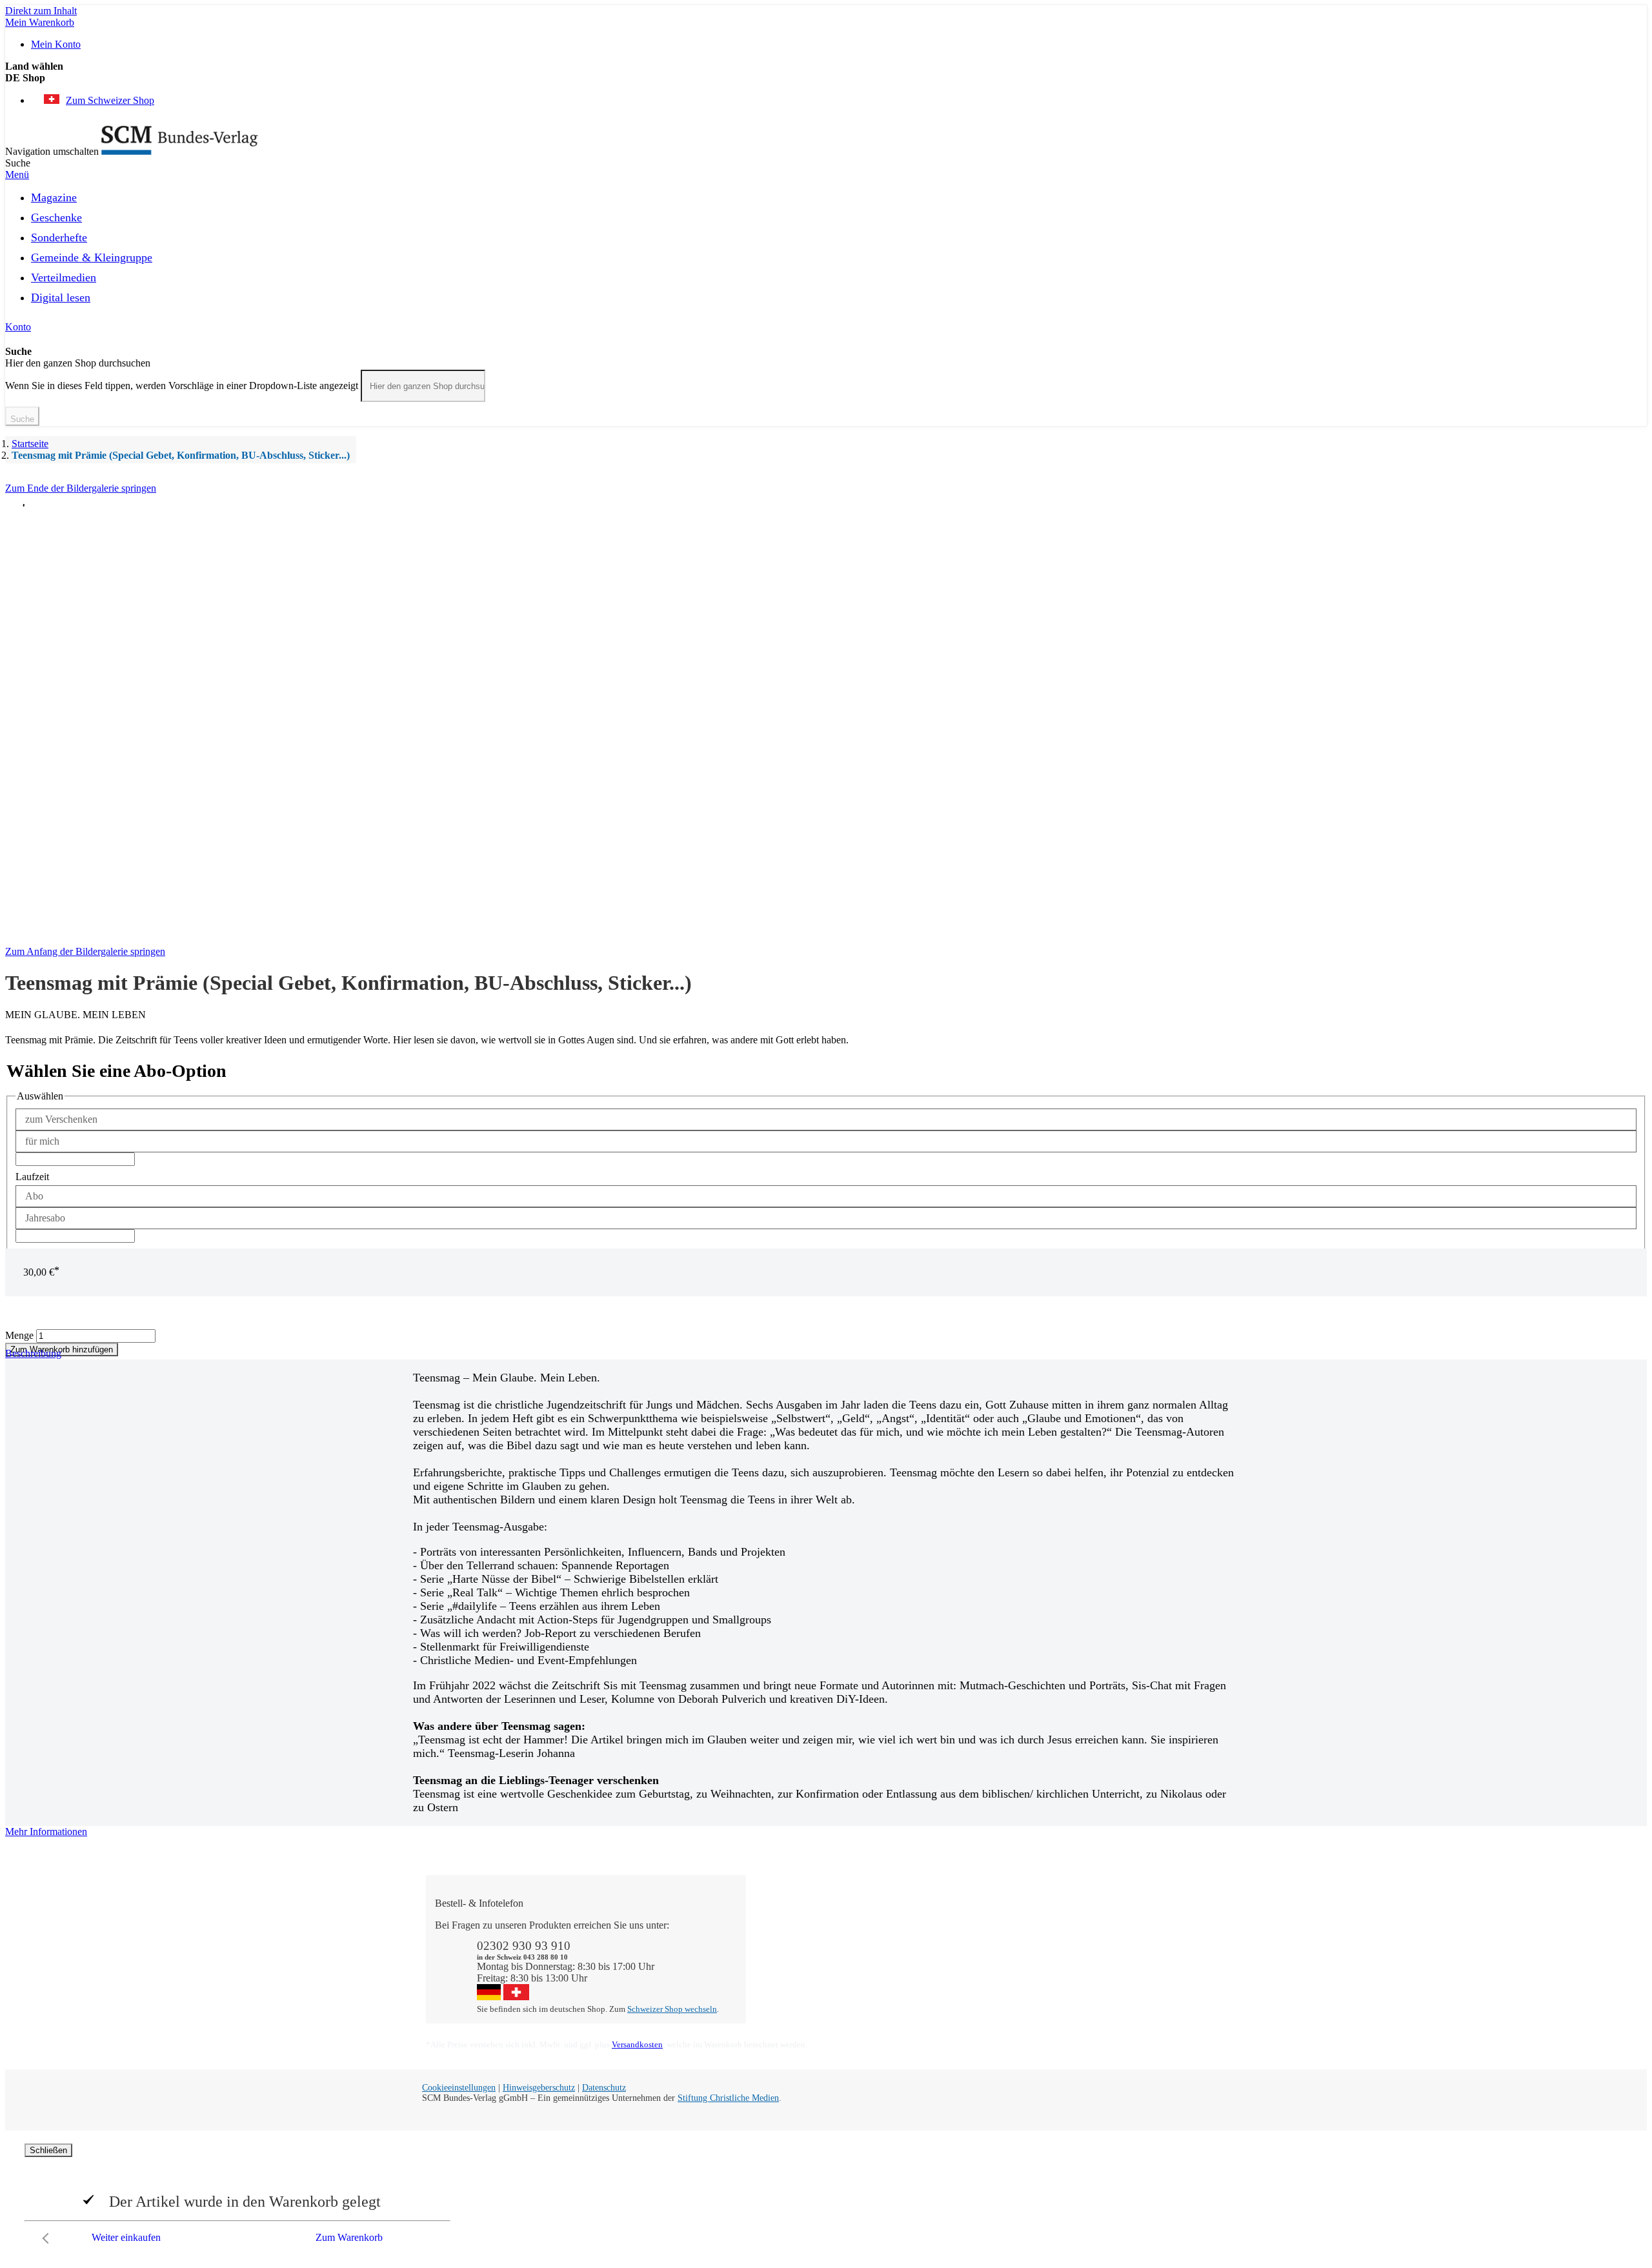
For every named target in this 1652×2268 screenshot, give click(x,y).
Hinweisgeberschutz (539, 2088)
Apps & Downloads (800, 1937)
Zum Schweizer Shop (110, 100)
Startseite (30, 444)
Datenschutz (604, 2088)
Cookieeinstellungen (459, 2088)
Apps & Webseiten (957, 1948)
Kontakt (775, 1925)
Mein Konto (56, 44)
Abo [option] (34, 1196)
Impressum (941, 1983)
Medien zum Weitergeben (1131, 1960)
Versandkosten (637, 2044)
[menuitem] (54, 196)
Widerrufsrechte (791, 1983)
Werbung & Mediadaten (968, 1972)
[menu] (826, 251)
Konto (18, 327)
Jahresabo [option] (45, 1218)
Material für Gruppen (1122, 1948)
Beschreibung (33, 1353)
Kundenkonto (787, 1948)
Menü (17, 175)
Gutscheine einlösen (800, 1960)
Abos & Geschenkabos (1126, 1925)
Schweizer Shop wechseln (672, 2009)
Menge (19, 1335)
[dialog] (826, 2197)
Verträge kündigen (796, 1972)
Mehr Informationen (46, 1831)
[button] (826, 78)
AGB (1090, 1972)
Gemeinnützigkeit (955, 1937)
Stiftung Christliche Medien (728, 2098)
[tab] (826, 1832)
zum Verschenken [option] (61, 1119)
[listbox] (826, 1130)
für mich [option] (42, 1141)
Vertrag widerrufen (797, 1995)
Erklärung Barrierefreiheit (1131, 1983)
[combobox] (423, 386)
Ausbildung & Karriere (966, 1960)
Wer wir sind (945, 1925)
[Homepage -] (180, 151)
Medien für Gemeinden (1126, 1937)
